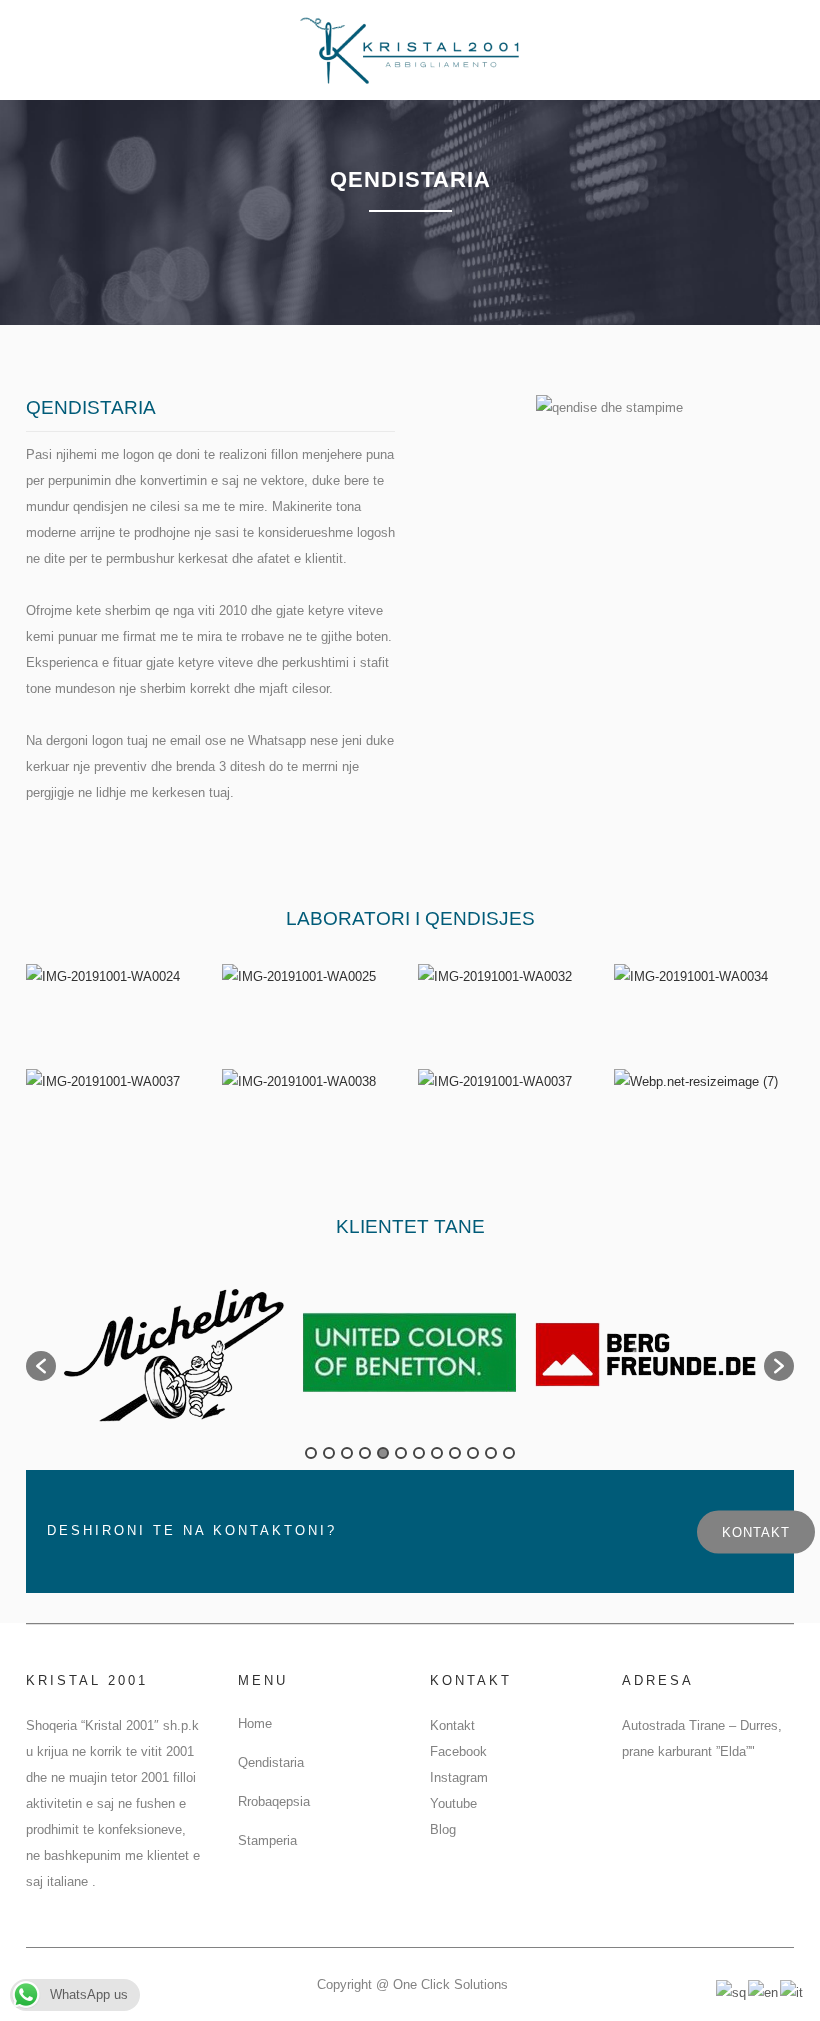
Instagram (459, 1777)
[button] (41, 1366)
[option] (174, 1356)
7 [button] (419, 1453)
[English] (764, 1991)
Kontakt (756, 1531)
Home (255, 1723)
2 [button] (329, 1453)
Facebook (458, 1751)
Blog (443, 1829)
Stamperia (267, 1840)
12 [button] (509, 1453)
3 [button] (347, 1453)
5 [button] (383, 1453)
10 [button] (473, 1453)
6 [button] (401, 1453)
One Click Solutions (450, 1984)
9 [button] (455, 1453)
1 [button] (311, 1453)
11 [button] (491, 1453)
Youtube (453, 1803)
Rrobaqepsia (274, 1801)
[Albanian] (732, 1991)
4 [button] (365, 1453)
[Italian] (792, 1991)
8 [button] (437, 1453)
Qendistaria (271, 1762)
